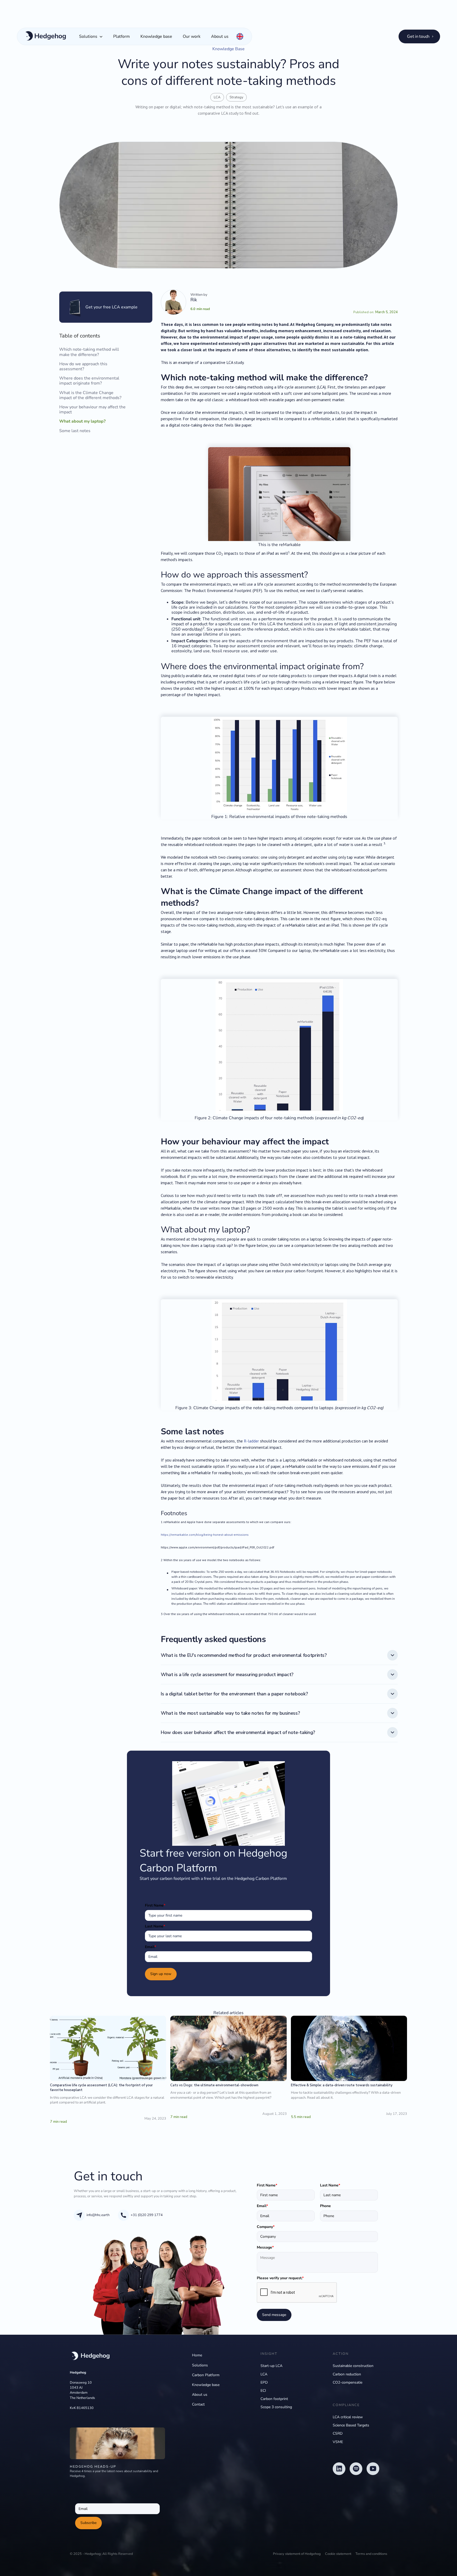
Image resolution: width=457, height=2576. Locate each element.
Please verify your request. (280, 2278)
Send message (274, 2315)
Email (150, 1947)
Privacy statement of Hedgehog (297, 2554)
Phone (325, 2206)
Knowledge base (156, 36)
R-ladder (251, 1441)
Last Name (155, 1926)
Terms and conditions (371, 2554)
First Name (155, 1905)
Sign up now (161, 1974)
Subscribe (88, 2523)
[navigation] (90, 2357)
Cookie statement (338, 2554)
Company (266, 2227)
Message (265, 2247)
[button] (91, 36)
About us (220, 36)
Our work (192, 36)
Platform (122, 36)
